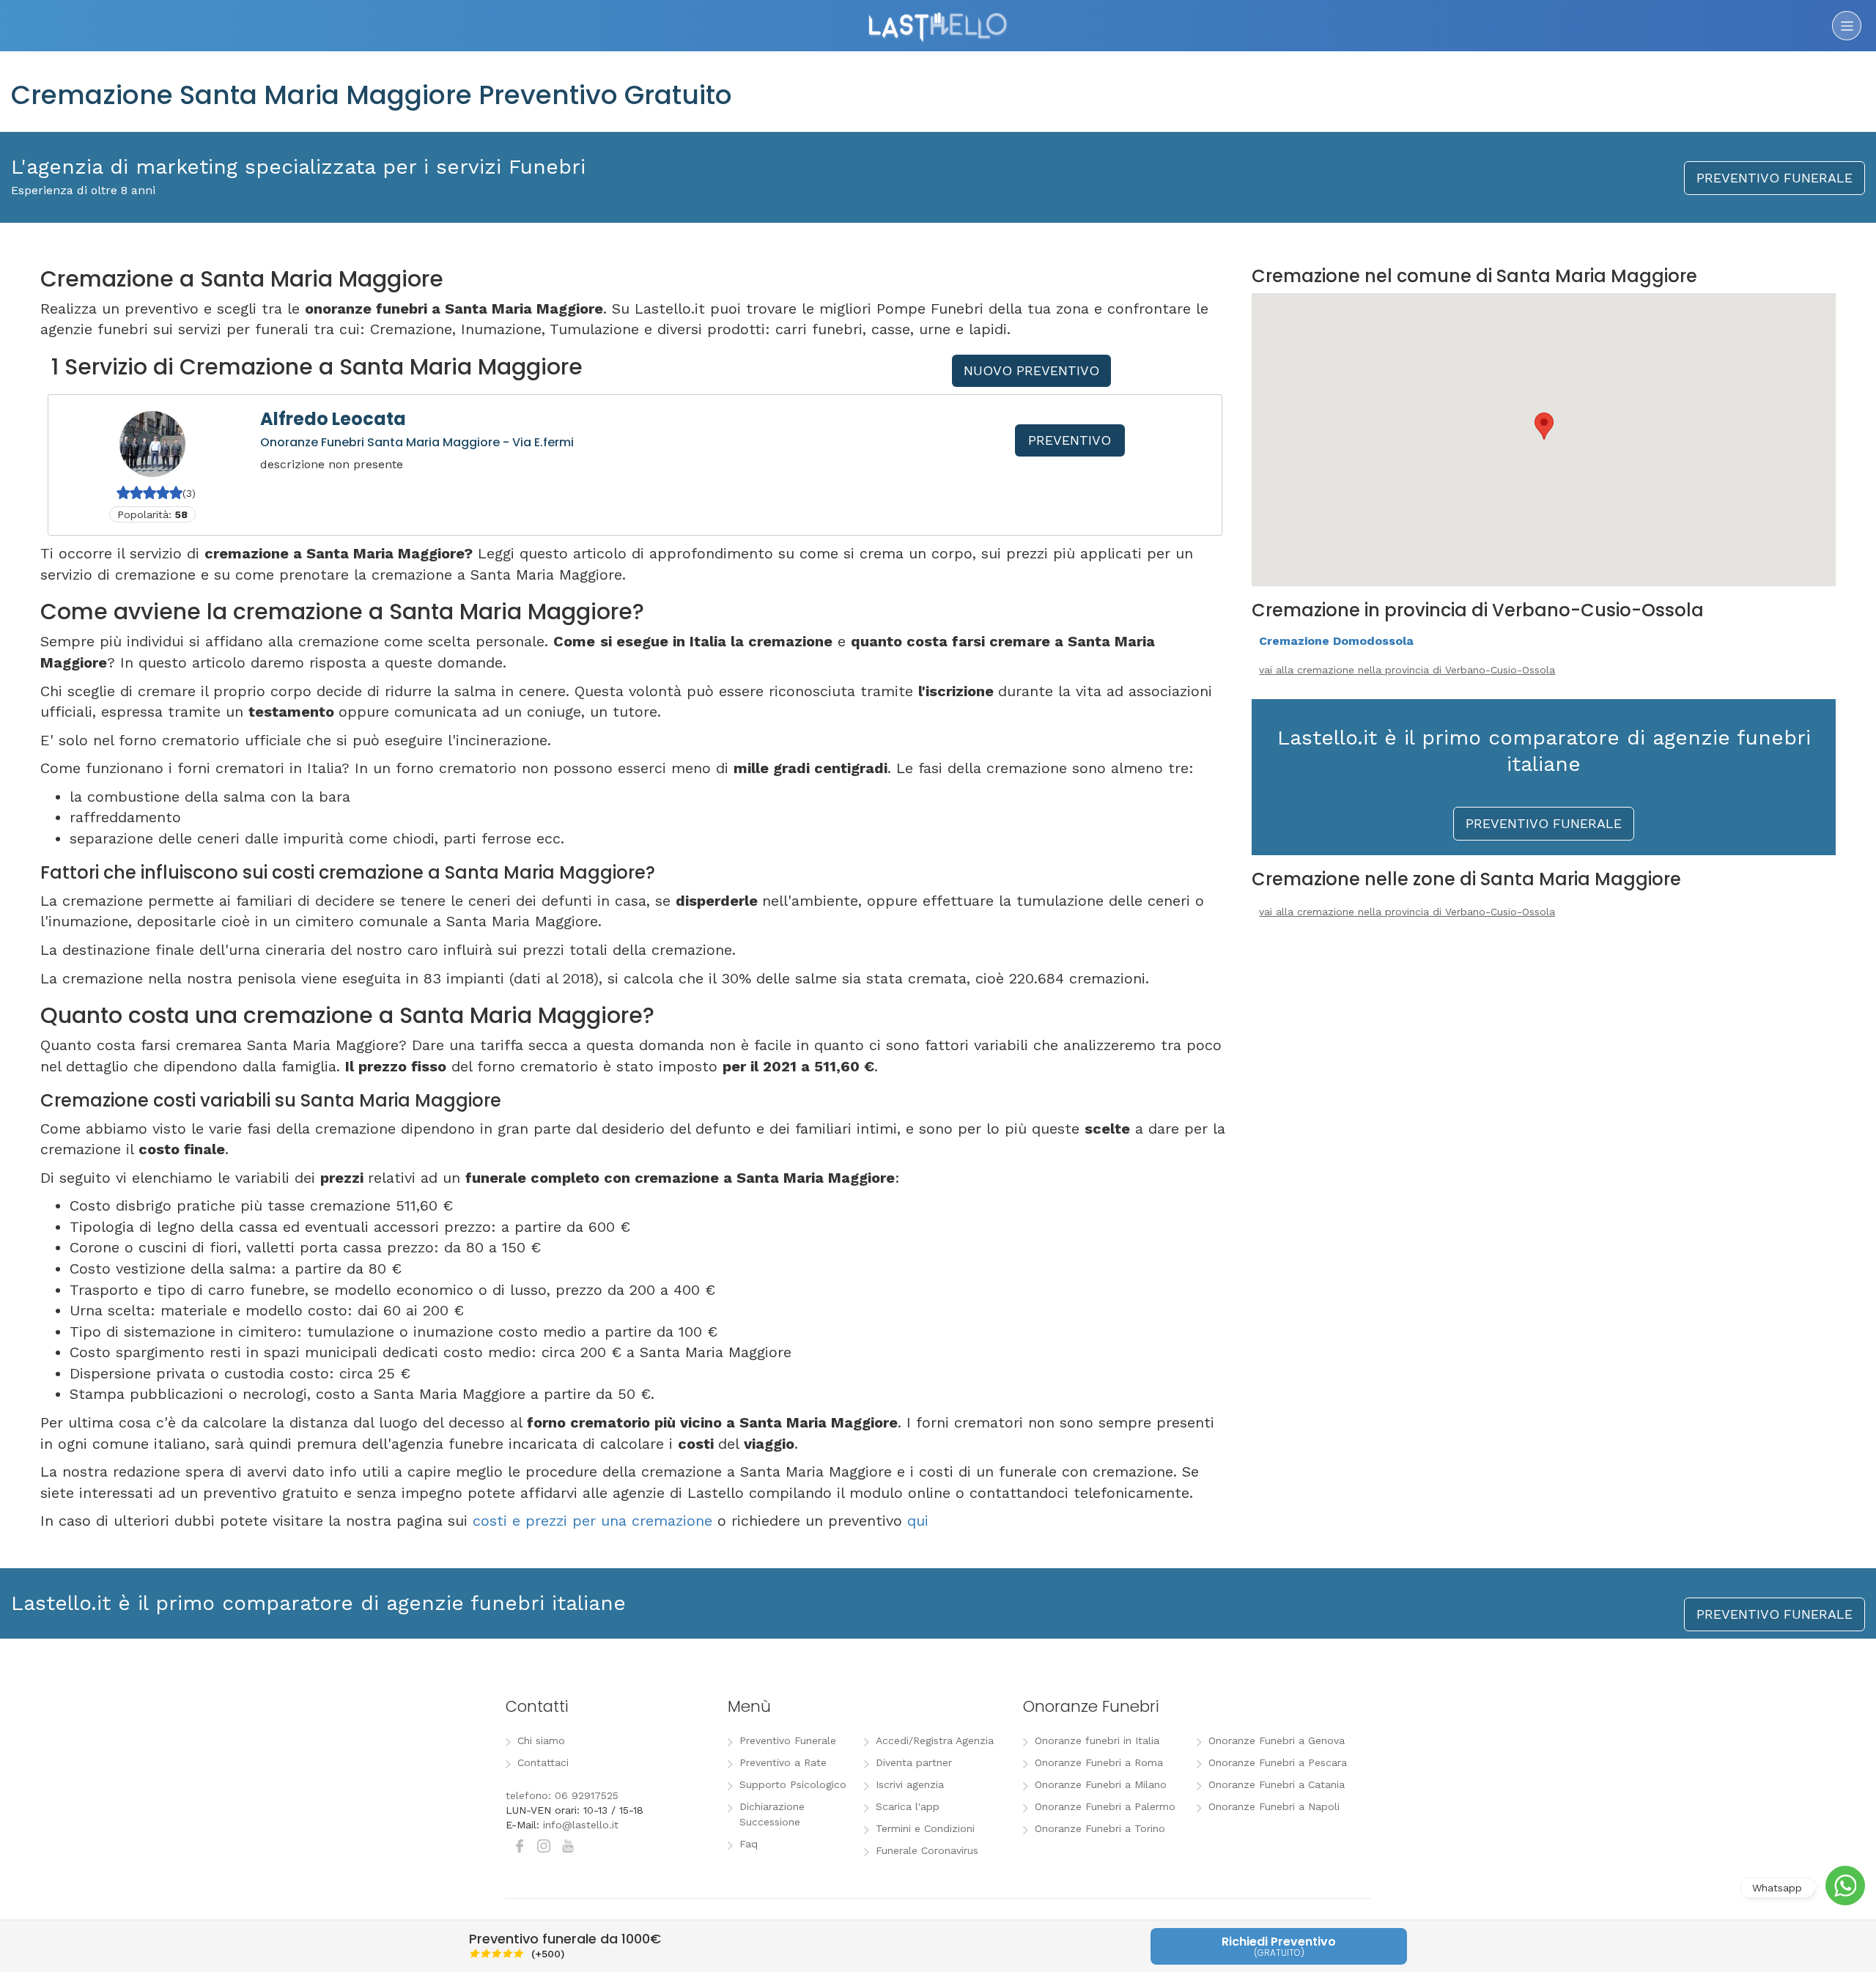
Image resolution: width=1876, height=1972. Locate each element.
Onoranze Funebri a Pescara (1278, 1762)
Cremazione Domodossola (1336, 641)
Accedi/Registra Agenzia (935, 1740)
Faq (749, 1844)
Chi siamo (541, 1740)
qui (918, 1521)
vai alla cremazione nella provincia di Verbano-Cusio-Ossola (1407, 670)
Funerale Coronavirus (927, 1850)
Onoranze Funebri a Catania (1277, 1784)
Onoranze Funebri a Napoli (1274, 1806)
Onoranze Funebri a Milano (1101, 1784)
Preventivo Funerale (788, 1740)
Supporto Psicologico (793, 1784)
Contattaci (543, 1762)
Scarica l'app (908, 1806)
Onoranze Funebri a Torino (1100, 1828)
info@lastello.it (581, 1825)
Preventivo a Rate (783, 1762)
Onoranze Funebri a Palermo (1105, 1806)
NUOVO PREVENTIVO (1031, 370)
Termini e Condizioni (925, 1828)
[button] (1544, 426)
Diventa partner (914, 1762)
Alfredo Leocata (333, 419)
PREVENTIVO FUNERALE (1775, 178)
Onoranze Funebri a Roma (1099, 1762)
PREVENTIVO (1070, 440)
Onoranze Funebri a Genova (1277, 1740)
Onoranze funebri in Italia (1097, 1740)
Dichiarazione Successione (772, 1814)
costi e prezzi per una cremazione (592, 1521)
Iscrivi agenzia (910, 1784)
